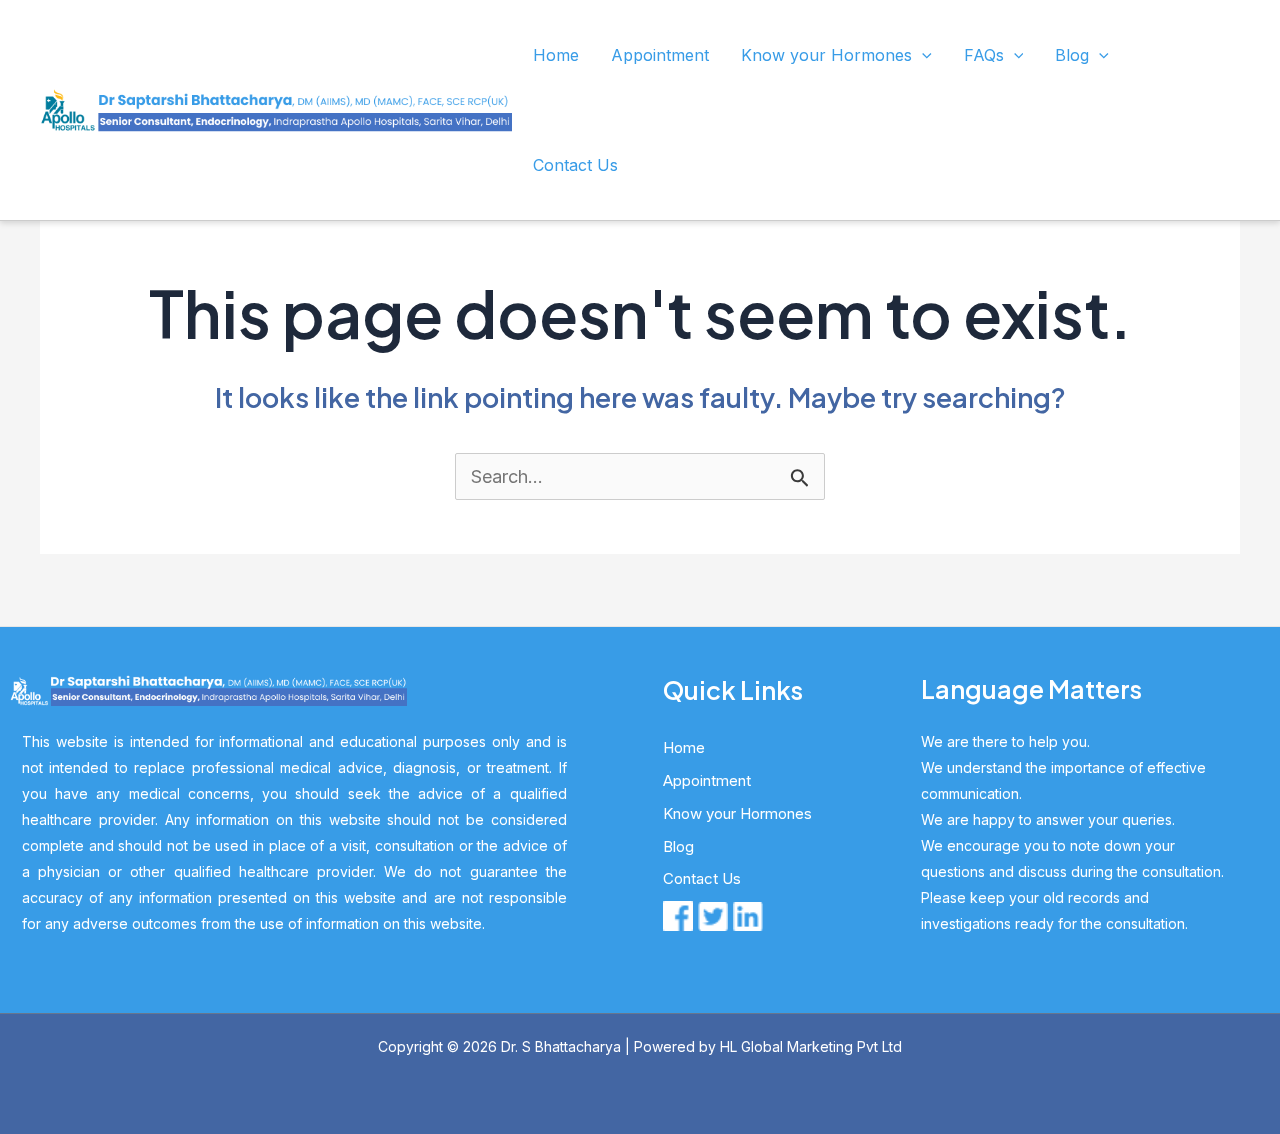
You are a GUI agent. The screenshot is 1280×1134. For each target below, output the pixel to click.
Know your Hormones (826, 55)
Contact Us (575, 165)
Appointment (660, 55)
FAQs (984, 55)
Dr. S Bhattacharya (561, 1046)
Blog (1072, 55)
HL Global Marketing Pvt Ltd (811, 1046)
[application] (922, 55)
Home (556, 55)
